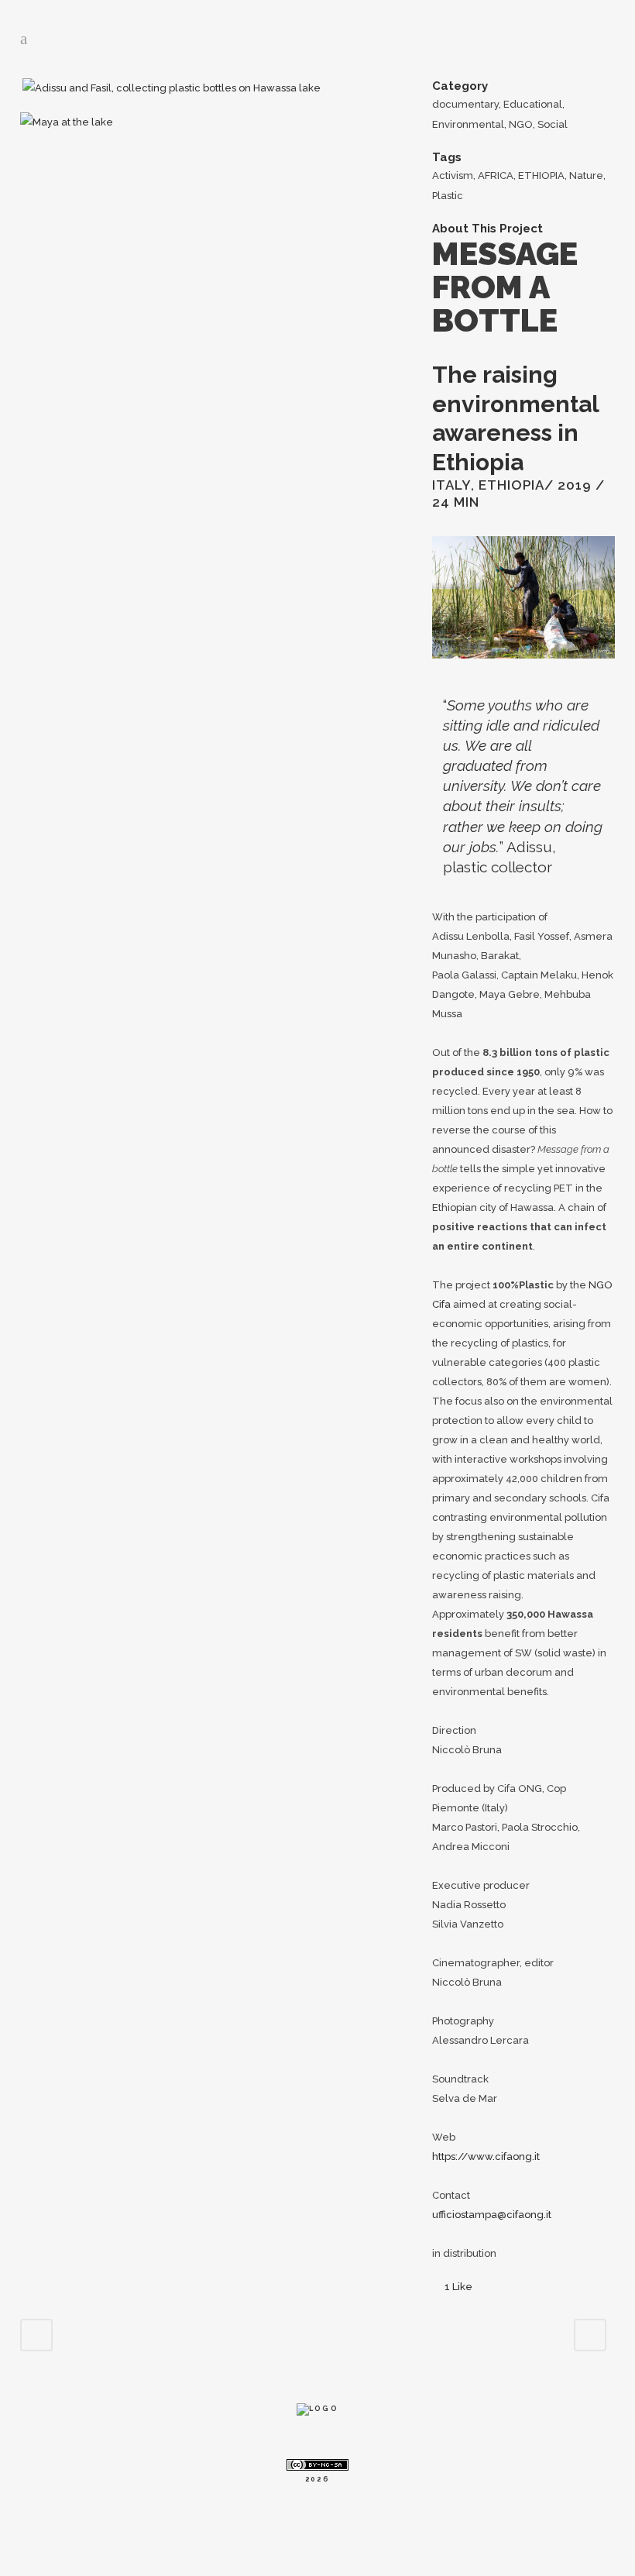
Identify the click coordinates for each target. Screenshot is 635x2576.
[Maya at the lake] (67, 122)
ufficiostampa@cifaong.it (492, 2215)
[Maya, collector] (21, 88)
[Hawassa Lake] (324, 88)
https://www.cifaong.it (486, 2156)
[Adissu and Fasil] (173, 88)
